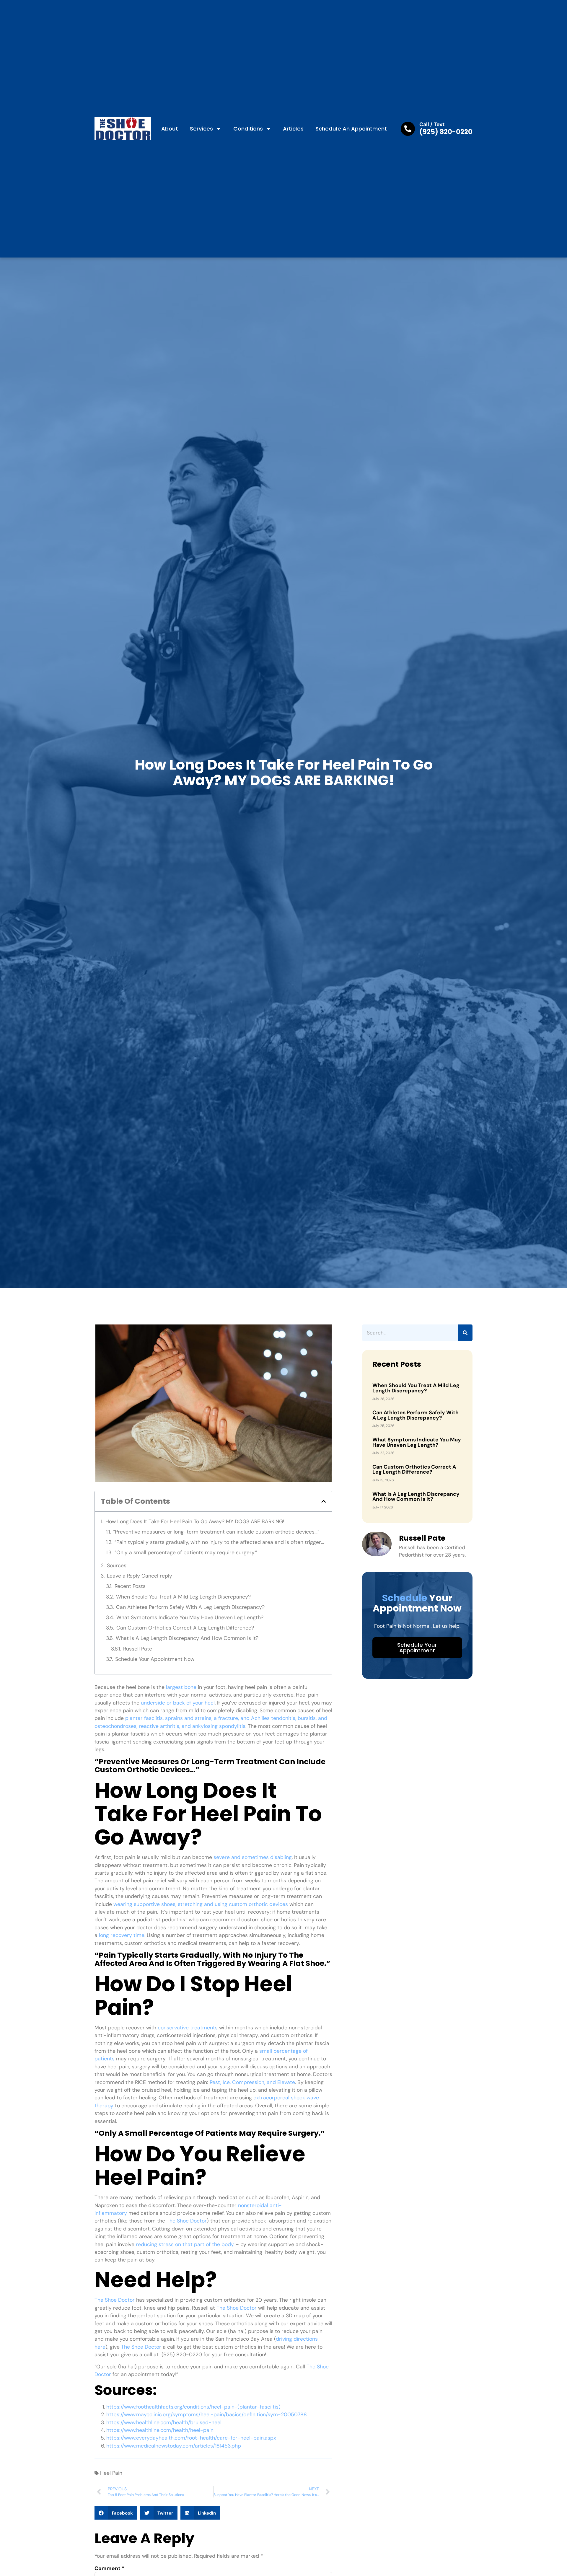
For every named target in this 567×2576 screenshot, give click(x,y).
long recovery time (122, 1935)
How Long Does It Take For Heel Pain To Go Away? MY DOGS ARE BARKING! (195, 1521)
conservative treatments (188, 2028)
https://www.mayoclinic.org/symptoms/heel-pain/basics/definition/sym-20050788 (207, 2414)
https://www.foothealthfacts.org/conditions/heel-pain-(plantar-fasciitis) (193, 2407)
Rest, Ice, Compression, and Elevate (252, 2082)
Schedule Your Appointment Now (155, 1659)
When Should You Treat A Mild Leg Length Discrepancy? (183, 1597)
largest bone (181, 1687)
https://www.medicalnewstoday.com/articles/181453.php (174, 2446)
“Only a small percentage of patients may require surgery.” (186, 1552)
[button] (324, 1501)
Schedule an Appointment (351, 129)
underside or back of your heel (178, 1703)
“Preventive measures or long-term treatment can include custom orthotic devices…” (216, 1532)
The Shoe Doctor (187, 2221)
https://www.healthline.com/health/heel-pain (160, 2430)
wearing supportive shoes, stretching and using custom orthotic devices (201, 1904)
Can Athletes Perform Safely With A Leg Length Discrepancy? (190, 1607)
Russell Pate (138, 1649)
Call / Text (432, 124)
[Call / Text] (408, 129)
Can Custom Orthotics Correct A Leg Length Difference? (185, 1628)
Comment (109, 2569)
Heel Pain (111, 2473)
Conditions (248, 129)
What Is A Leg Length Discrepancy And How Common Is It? (187, 1638)
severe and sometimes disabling (253, 1857)
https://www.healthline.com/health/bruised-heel (164, 2422)
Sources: (117, 1565)
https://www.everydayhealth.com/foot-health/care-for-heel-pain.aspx (191, 2438)
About (170, 129)
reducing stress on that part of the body (185, 2244)
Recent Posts (130, 1586)
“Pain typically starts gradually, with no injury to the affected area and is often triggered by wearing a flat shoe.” (220, 1542)
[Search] (465, 1333)
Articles (293, 129)
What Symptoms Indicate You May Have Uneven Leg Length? (190, 1617)
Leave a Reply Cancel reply (140, 1576)
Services (201, 129)
